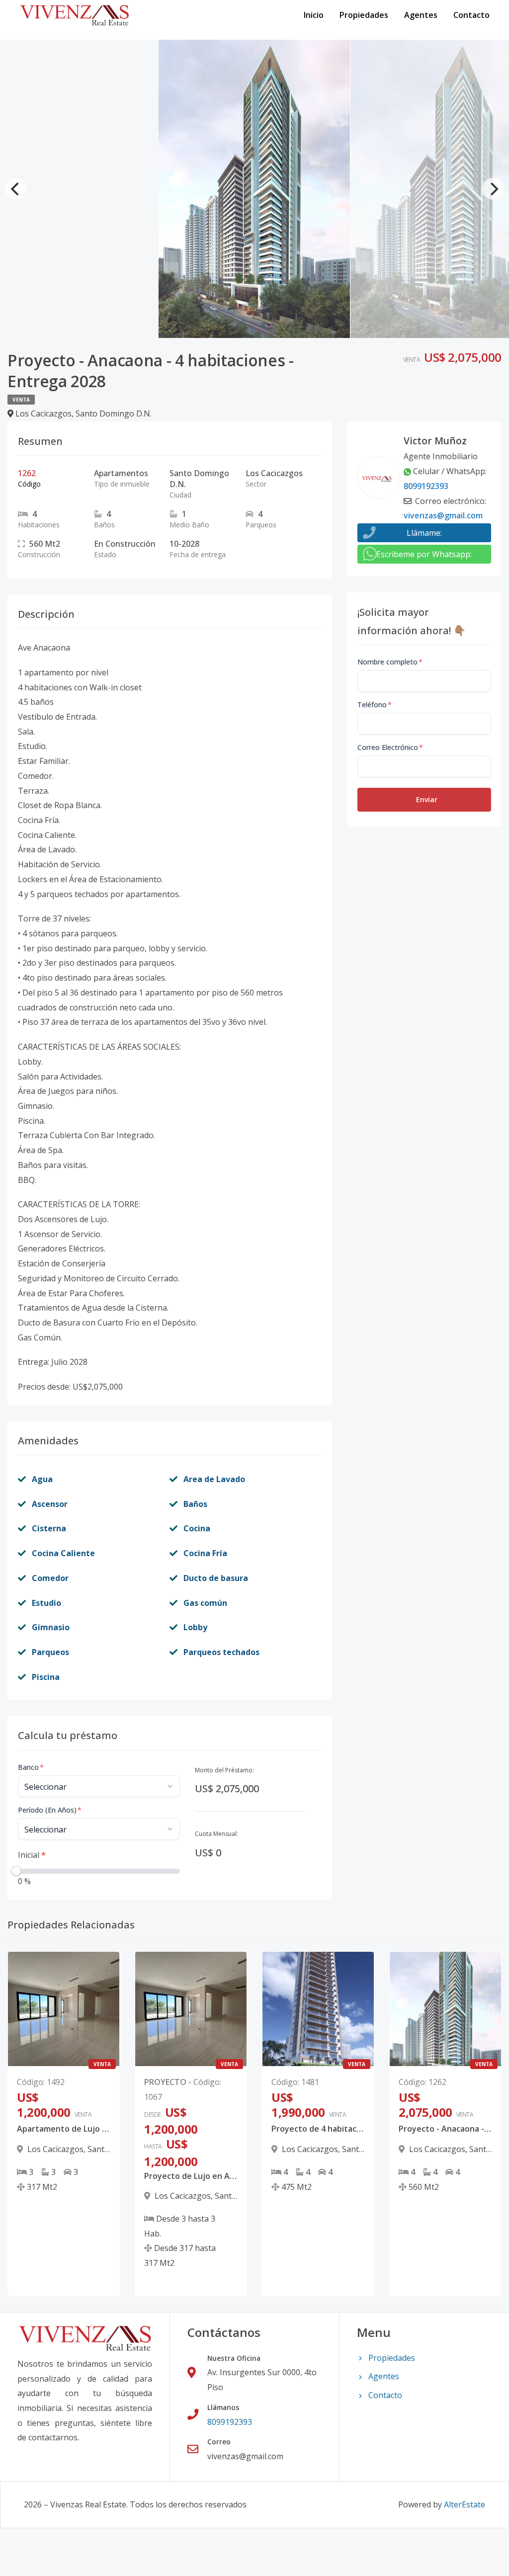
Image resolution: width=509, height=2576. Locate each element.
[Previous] (16, 189)
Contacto (471, 15)
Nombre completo (390, 662)
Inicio (314, 15)
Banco (31, 1767)
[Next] (493, 189)
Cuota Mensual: (216, 1834)
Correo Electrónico (390, 747)
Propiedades (364, 15)
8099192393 (426, 486)
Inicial (32, 1855)
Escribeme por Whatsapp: (424, 554)
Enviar (427, 799)
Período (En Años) (50, 1810)
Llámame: (424, 533)
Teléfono (375, 705)
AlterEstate (465, 2504)
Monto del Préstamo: (224, 1770)
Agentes (421, 15)
